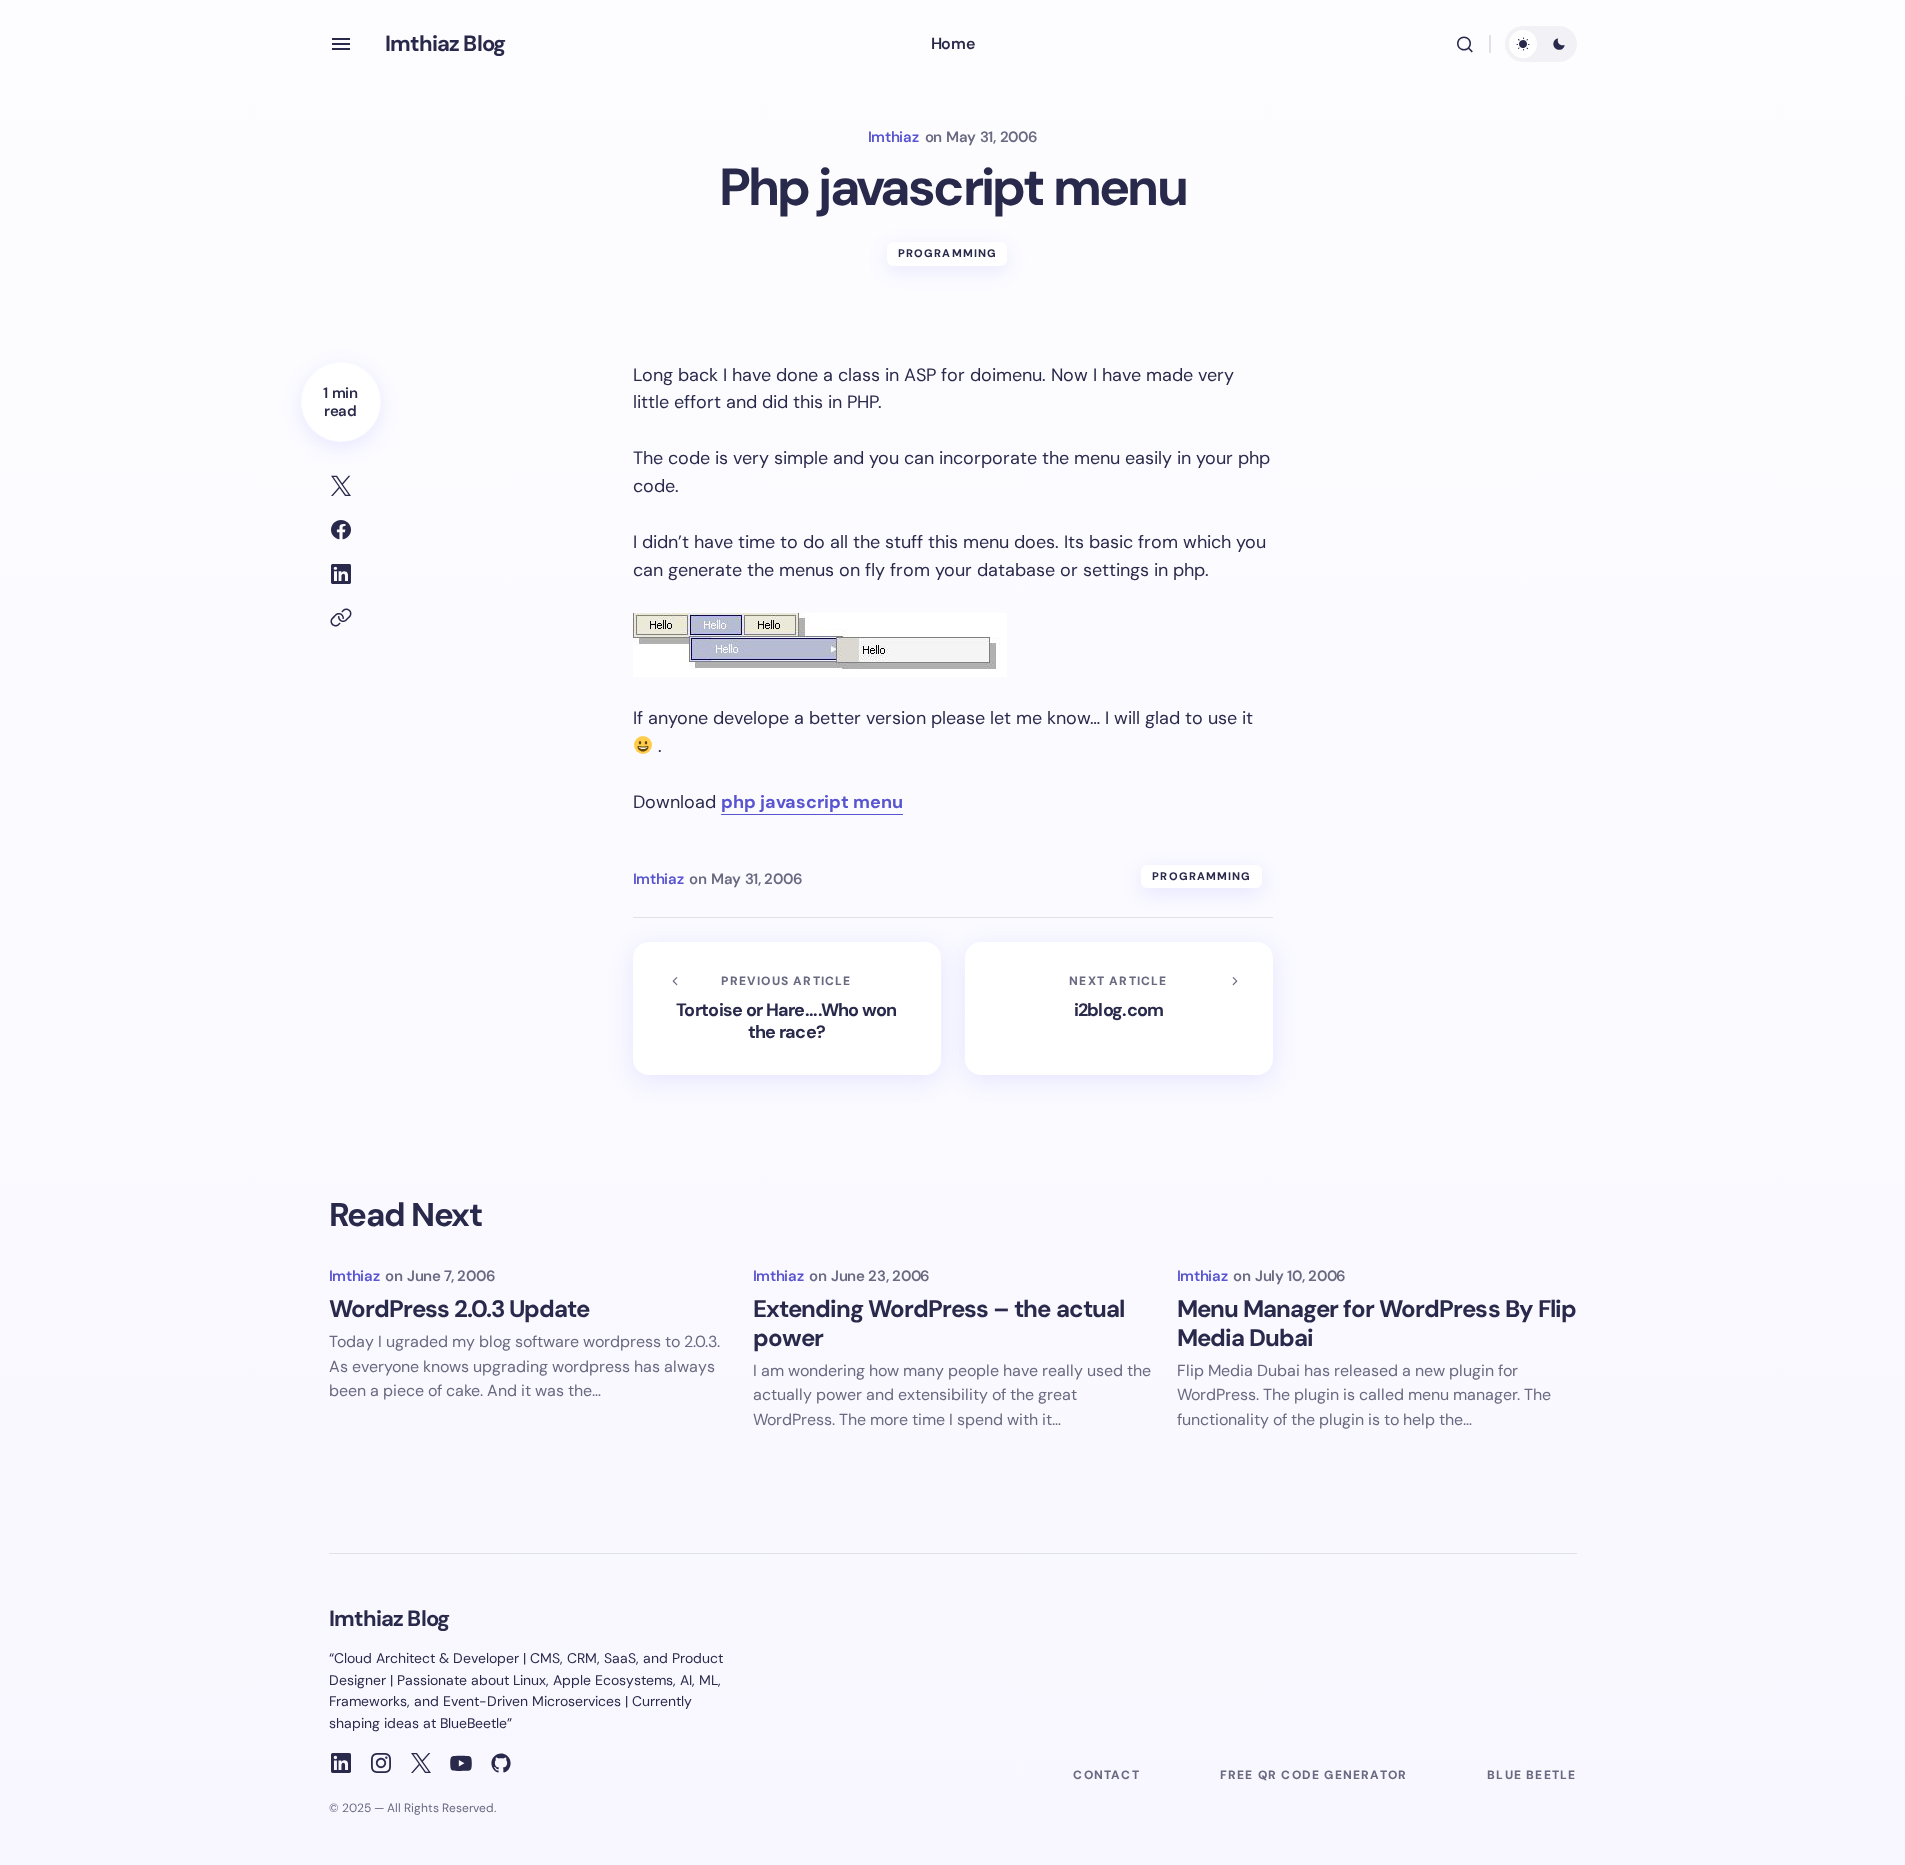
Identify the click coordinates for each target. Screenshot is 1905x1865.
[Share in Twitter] (341, 486)
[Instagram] (381, 1763)
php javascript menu (812, 802)
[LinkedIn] (341, 1763)
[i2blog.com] (1119, 1009)
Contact (1106, 1775)
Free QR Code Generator (1313, 1775)
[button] (341, 44)
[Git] (501, 1763)
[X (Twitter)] (421, 1763)
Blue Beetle (1531, 1775)
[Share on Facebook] (341, 530)
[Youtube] (461, 1763)
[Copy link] (341, 618)
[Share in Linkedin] (341, 574)
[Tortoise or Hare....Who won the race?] (787, 1009)
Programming (947, 253)
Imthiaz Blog (445, 43)
